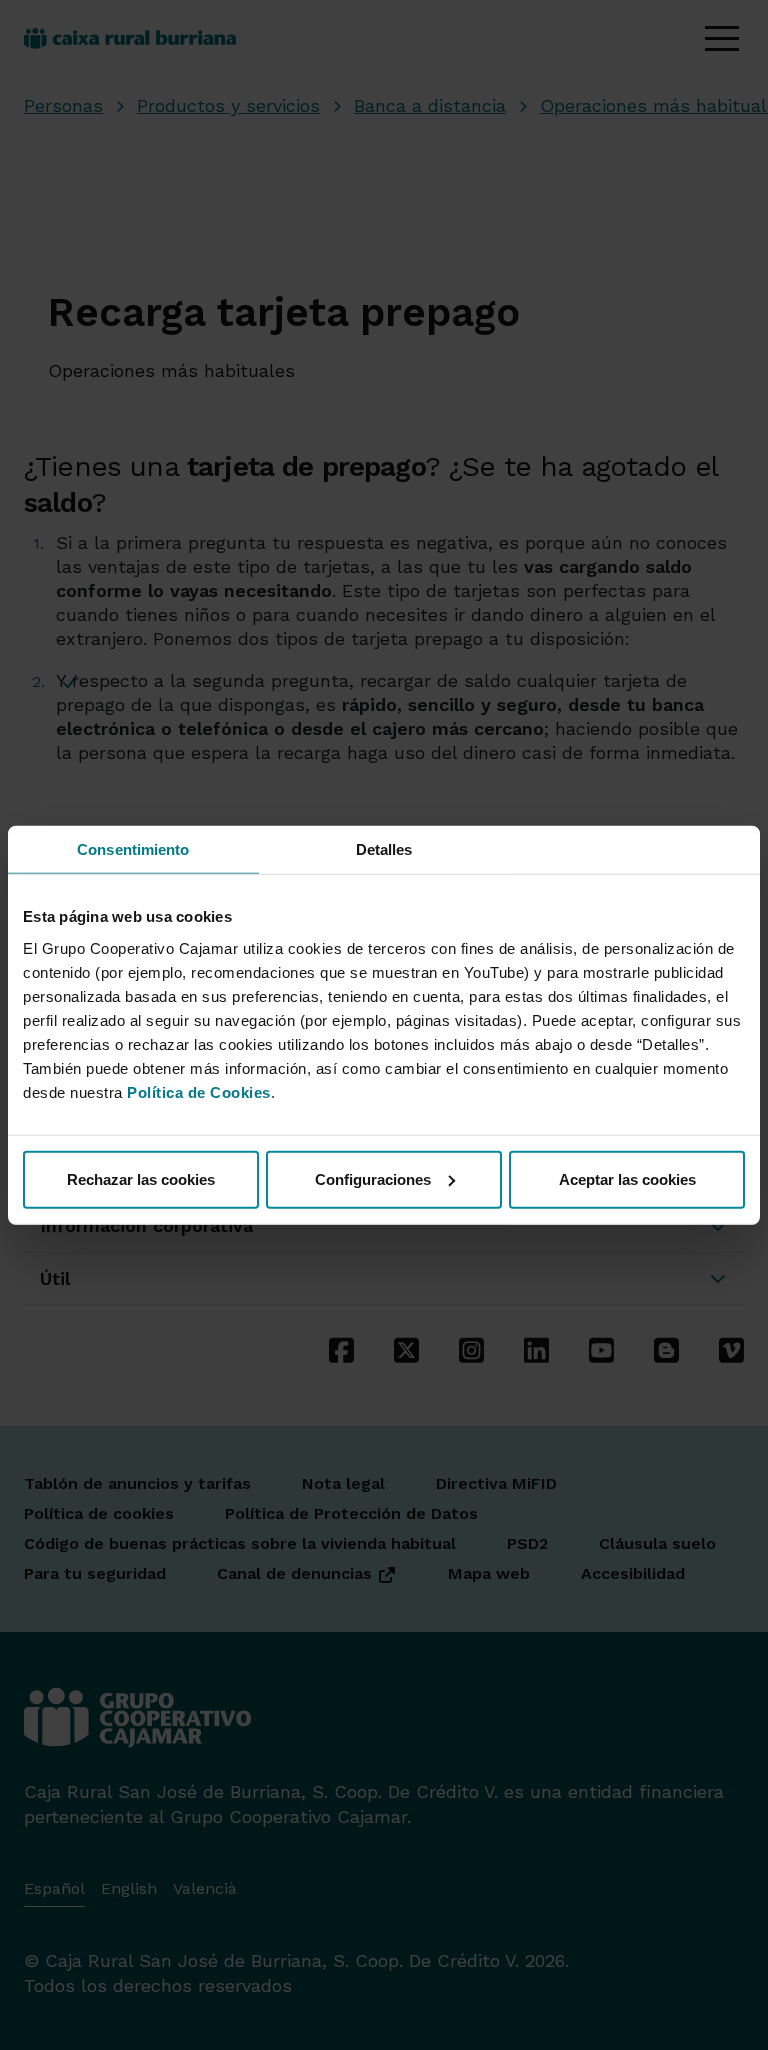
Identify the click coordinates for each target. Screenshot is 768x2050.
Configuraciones (373, 1178)
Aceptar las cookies (627, 1178)
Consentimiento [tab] (133, 849)
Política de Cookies (199, 1091)
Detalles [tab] (384, 849)
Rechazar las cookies (141, 1178)
